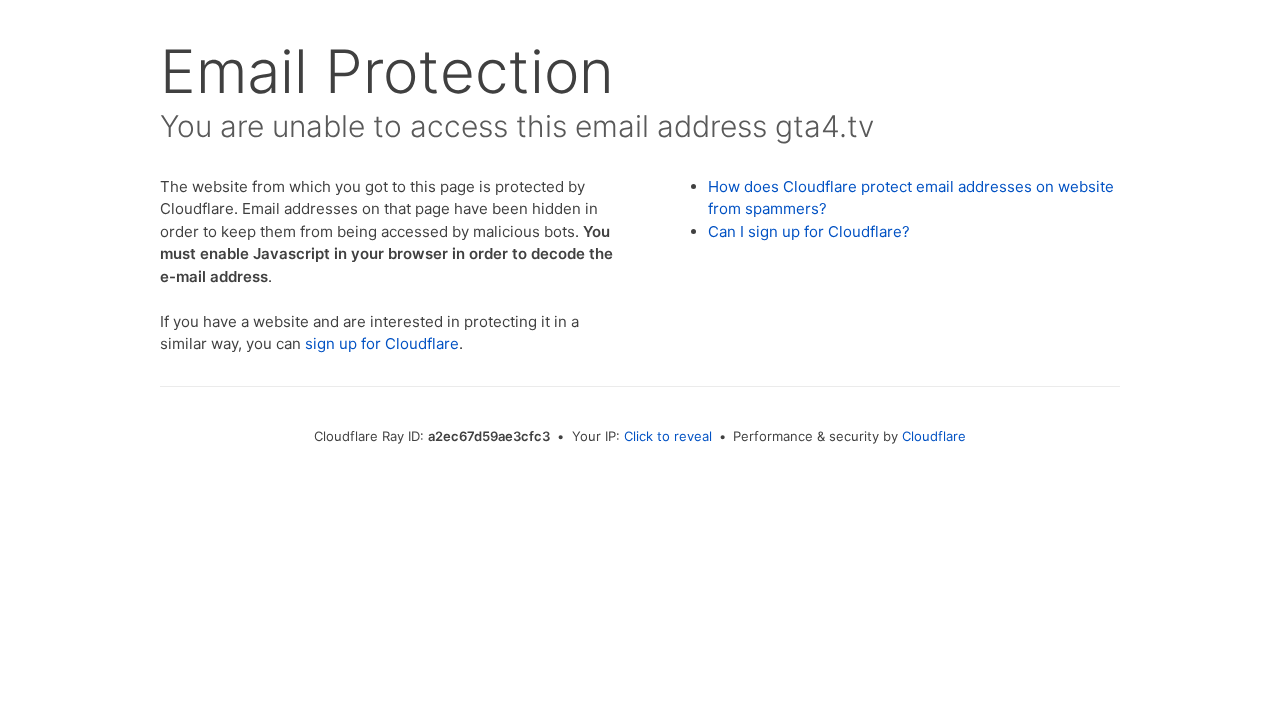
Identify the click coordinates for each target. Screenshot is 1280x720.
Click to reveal (668, 436)
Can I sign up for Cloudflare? (809, 231)
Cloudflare (934, 436)
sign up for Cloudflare (382, 343)
